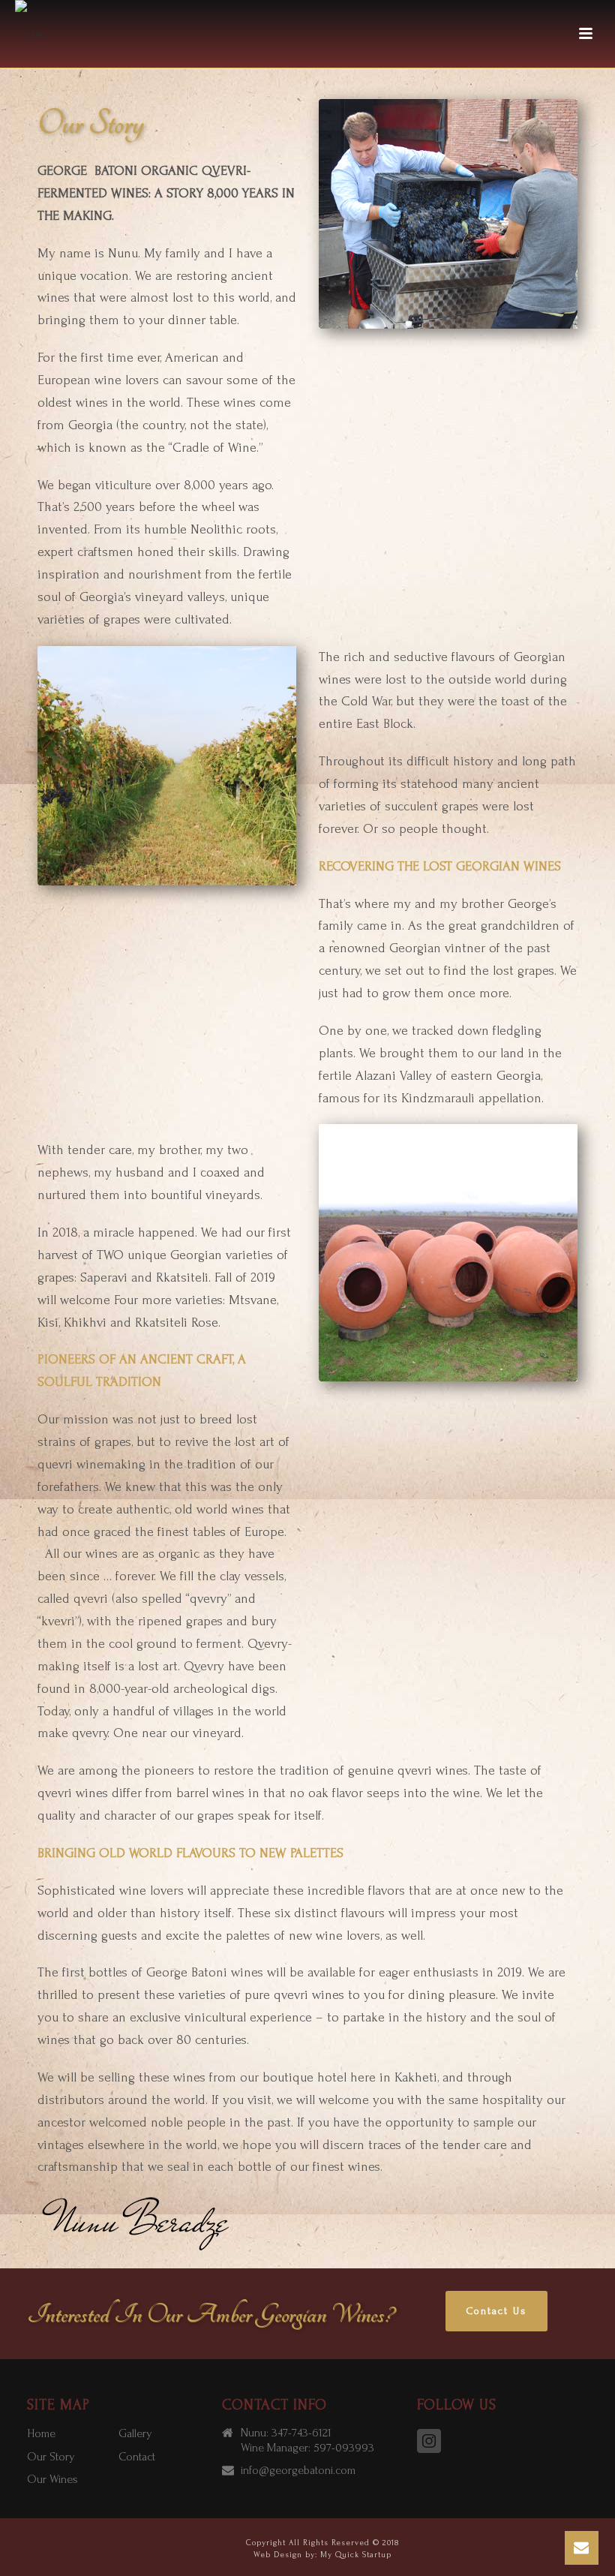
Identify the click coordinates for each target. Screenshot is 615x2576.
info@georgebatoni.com (298, 2470)
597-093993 (344, 2448)
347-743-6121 (301, 2433)
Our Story (51, 2457)
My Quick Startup (356, 2555)
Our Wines (52, 2479)
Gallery (135, 2433)
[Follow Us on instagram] (429, 2442)
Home (41, 2433)
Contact (137, 2457)
